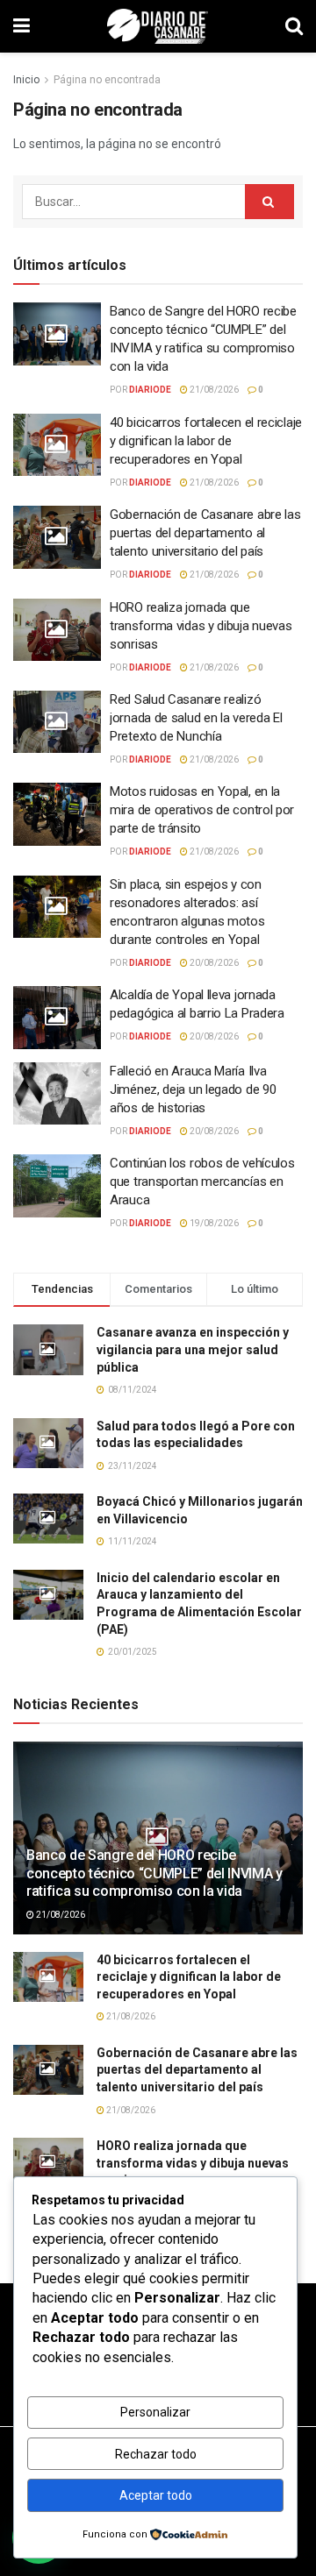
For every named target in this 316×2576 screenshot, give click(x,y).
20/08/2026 (213, 963)
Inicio (26, 80)
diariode (150, 390)
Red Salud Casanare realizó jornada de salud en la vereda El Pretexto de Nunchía (196, 718)
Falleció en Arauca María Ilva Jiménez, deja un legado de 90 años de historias (193, 1089)
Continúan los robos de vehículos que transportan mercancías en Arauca (202, 1182)
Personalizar (155, 2412)
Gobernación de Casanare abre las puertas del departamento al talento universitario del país (205, 533)
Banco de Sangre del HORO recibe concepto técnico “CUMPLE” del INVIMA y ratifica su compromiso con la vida (154, 1873)
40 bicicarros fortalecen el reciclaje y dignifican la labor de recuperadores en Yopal (206, 441)
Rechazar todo (156, 2454)
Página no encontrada (107, 80)
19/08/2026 (213, 1223)
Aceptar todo (156, 2495)
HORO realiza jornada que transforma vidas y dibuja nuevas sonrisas (201, 626)
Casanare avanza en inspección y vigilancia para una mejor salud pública (193, 1349)
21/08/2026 (213, 390)
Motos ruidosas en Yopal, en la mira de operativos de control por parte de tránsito (202, 810)
